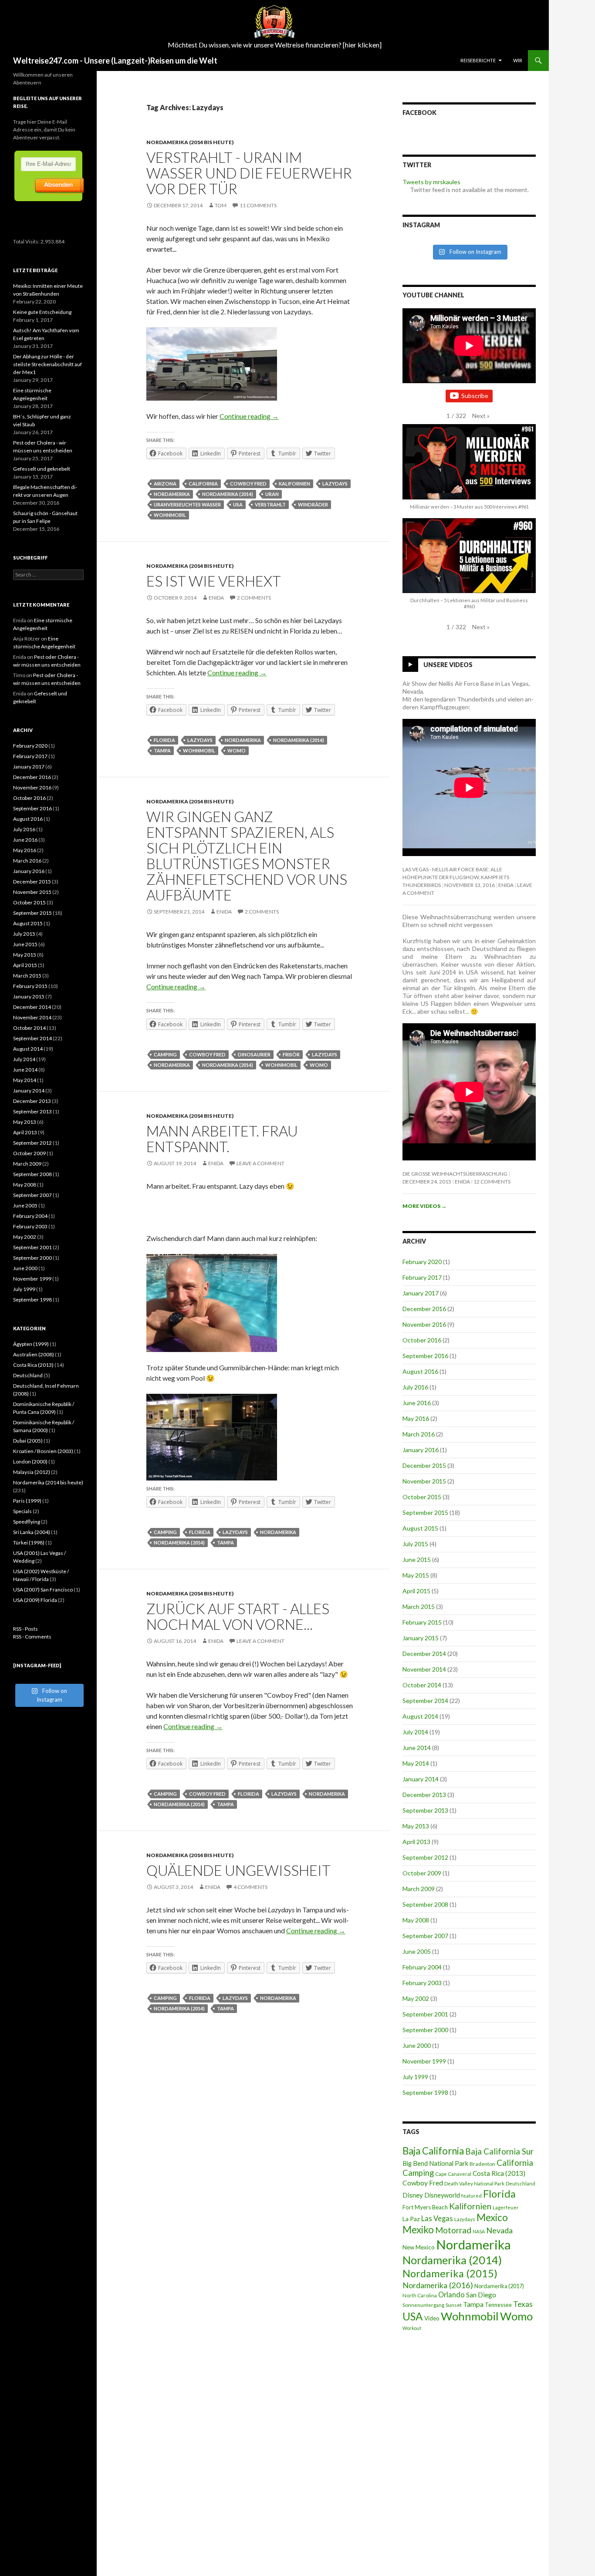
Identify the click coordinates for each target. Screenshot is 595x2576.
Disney (413, 2195)
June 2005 (417, 1951)
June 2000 (417, 2045)
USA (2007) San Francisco (43, 1590)
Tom (221, 205)
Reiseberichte (478, 60)
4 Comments (250, 1887)
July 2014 (415, 1732)
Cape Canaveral (453, 2174)
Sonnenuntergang (423, 2305)
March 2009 (419, 1889)
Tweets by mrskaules (431, 182)
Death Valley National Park (474, 2183)
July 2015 (415, 1544)
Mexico (492, 2217)
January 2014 (421, 1779)
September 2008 (425, 1904)
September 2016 (425, 1356)
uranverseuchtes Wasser (187, 504)
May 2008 (416, 1920)
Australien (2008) (34, 1354)
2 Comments (254, 598)
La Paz (411, 2219)
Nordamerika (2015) (450, 2273)
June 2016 (417, 1403)
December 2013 (424, 1795)
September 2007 (425, 1936)
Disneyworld (442, 2195)
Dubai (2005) (28, 1441)
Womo (237, 750)
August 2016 (420, 1371)
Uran (272, 494)
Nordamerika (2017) (499, 2286)
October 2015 (422, 1497)
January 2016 (421, 1450)
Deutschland (521, 2183)
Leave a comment (260, 1163)
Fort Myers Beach (425, 2207)
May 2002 (416, 1998)
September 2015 (425, 1512)
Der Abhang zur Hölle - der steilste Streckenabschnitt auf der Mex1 (47, 364)
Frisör (291, 1054)
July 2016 (415, 1387)
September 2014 (425, 1701)
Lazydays (335, 484)
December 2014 (424, 1654)
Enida (216, 598)
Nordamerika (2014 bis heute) (190, 142)
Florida (164, 740)
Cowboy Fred (248, 484)
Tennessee (498, 2305)
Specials (22, 1511)
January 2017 (421, 1293)
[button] (481, 416)
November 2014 (424, 1669)
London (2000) (30, 1462)
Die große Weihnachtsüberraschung (455, 1174)
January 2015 (421, 1638)
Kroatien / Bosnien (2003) (43, 1451)
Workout (412, 2328)
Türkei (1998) (29, 1543)
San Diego (481, 2295)
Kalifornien (294, 484)
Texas (523, 2304)
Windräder (313, 504)
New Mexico (419, 2247)
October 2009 (422, 1873)
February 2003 (422, 1983)
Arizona (165, 484)
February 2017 (422, 1277)
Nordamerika (172, 494)
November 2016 (424, 1324)
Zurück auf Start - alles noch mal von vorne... (238, 1616)
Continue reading (249, 416)
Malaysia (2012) (32, 1472)
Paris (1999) (27, 1501)
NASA (479, 2231)
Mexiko (418, 2230)
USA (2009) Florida (35, 1600)
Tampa (162, 750)
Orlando (451, 2295)
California (203, 484)
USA (238, 504)
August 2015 (420, 1528)
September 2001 (425, 2014)
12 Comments (492, 1182)
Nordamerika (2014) (228, 494)
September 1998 (425, 2092)
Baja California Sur (499, 2151)
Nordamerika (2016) (438, 2285)
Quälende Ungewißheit (238, 1870)
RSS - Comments (32, 1637)
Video (432, 2318)
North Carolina (420, 2295)
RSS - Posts (25, 1629)
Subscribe (475, 396)
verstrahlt (270, 504)
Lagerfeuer (506, 2207)
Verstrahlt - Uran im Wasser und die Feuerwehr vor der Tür (249, 173)
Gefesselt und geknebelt (42, 469)
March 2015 (419, 1607)
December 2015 (424, 1465)
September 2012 (425, 1857)
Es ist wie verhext (214, 581)
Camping (165, 1054)
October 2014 (422, 1685)
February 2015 (422, 1622)
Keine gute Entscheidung (42, 312)
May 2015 (416, 1575)
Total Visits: (27, 241)
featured (472, 2196)
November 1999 (424, 2061)
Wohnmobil (170, 515)
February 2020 (422, 1262)
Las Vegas (437, 2219)
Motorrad (453, 2230)
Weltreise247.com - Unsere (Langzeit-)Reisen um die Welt (115, 61)
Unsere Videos (448, 665)
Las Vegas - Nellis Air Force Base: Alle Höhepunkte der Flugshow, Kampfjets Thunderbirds (456, 877)
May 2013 (416, 1826)
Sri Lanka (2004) (32, 1532)
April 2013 (416, 1842)
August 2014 (420, 1716)
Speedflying (27, 1522)
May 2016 (416, 1418)
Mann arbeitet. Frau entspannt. (222, 1139)
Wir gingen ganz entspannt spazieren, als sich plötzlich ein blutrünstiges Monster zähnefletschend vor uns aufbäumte (247, 856)
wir (518, 60)
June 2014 (417, 1748)
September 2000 (425, 2030)
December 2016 (424, 1309)
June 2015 (417, 1559)
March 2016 (419, 1434)
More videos (424, 1206)
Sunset (454, 2305)
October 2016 (422, 1340)
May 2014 (416, 1763)
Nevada (499, 2230)
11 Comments (258, 205)
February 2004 (422, 1967)
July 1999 (415, 2077)
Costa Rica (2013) (499, 2173)
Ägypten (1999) (31, 1344)
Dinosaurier (254, 1054)
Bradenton (482, 2164)
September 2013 (425, 1810)
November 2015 (424, 1481)
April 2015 (416, 1591)
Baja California (433, 2151)
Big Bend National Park (435, 2163)
